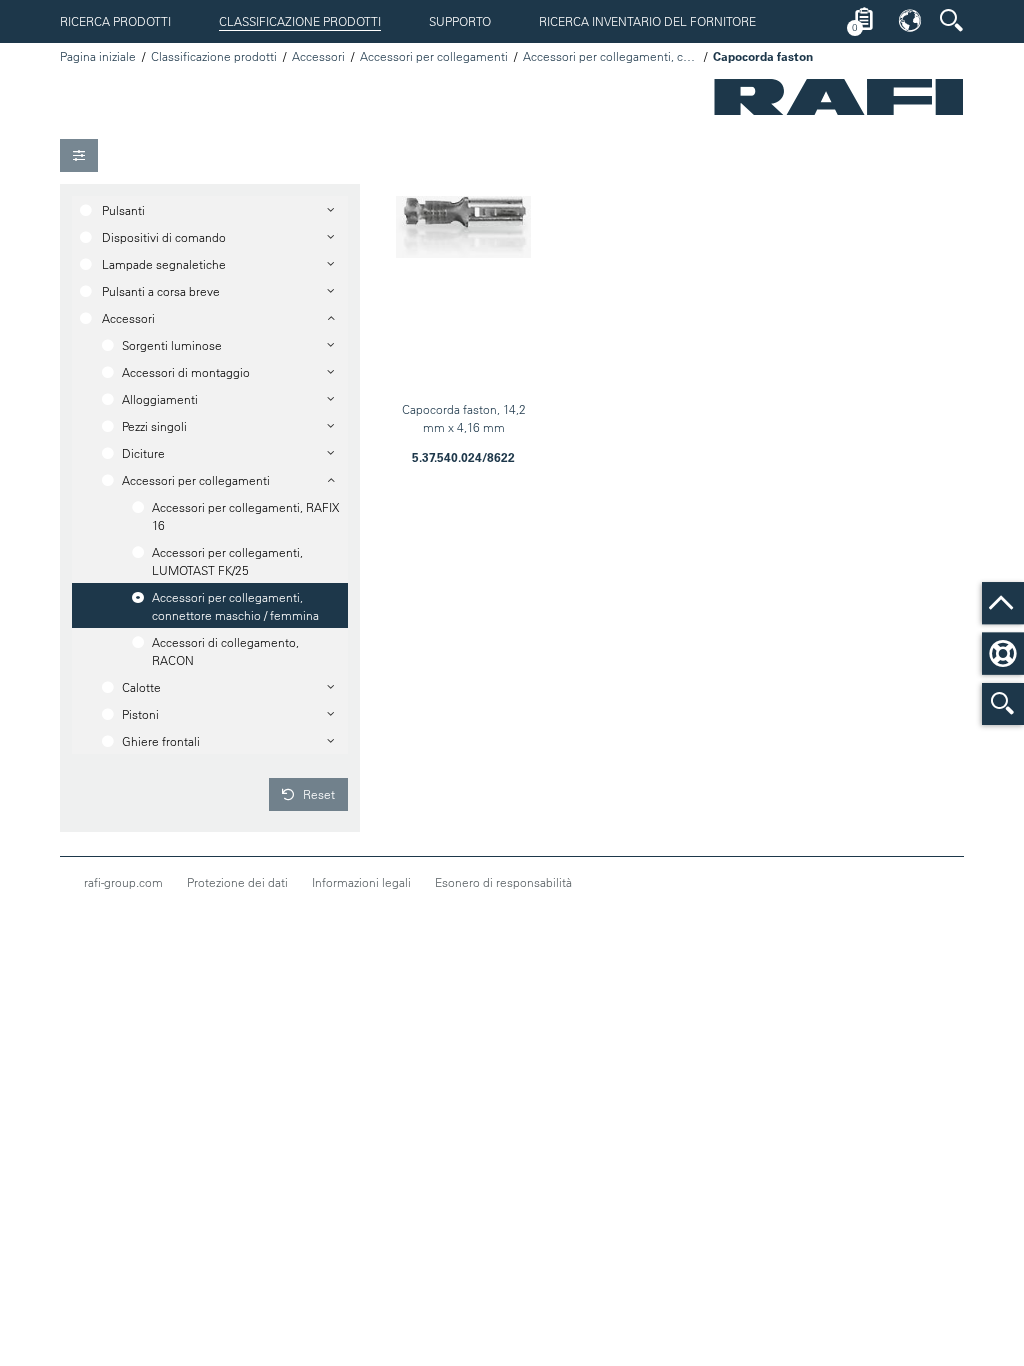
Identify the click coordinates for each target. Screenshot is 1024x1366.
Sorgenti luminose (172, 345)
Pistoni (140, 714)
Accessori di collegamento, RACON (225, 651)
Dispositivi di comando (164, 237)
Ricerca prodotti (115, 21)
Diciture (143, 453)
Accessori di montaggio (186, 372)
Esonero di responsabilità (503, 882)
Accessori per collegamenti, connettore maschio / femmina (610, 56)
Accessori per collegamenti (434, 56)
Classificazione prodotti (300, 21)
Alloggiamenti (160, 399)
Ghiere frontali (161, 741)
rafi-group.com (123, 882)
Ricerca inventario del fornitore (647, 21)
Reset (317, 794)
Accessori (318, 56)
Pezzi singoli (154, 426)
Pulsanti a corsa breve (161, 291)
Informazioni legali (361, 882)
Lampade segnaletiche (164, 264)
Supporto (460, 21)
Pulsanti (123, 210)
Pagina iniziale (98, 56)
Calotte (141, 687)
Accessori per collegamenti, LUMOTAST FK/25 (227, 561)
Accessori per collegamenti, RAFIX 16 (245, 516)
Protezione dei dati (237, 882)
